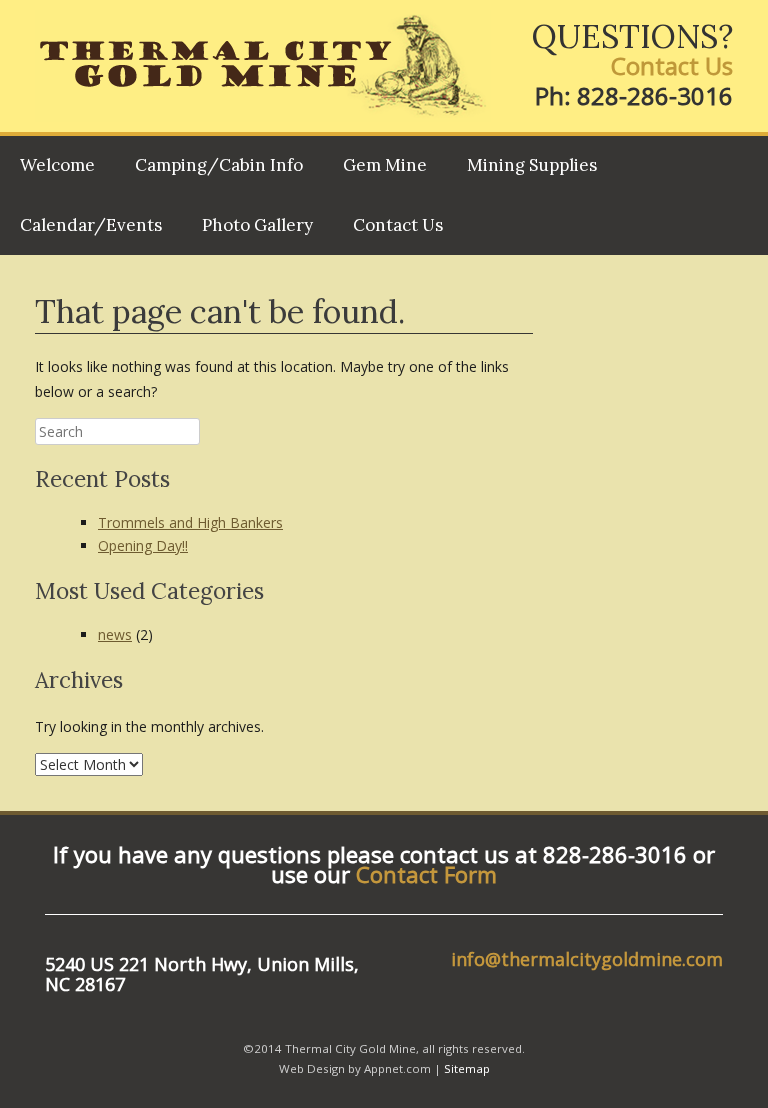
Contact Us (672, 65)
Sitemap (467, 1068)
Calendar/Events (91, 225)
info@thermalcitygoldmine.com (587, 959)
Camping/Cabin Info (219, 165)
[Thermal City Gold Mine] (263, 66)
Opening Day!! (143, 545)
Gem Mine (385, 165)
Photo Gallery (257, 225)
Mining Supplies (532, 165)
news (115, 634)
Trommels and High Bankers (190, 522)
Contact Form (426, 874)
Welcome (57, 165)
